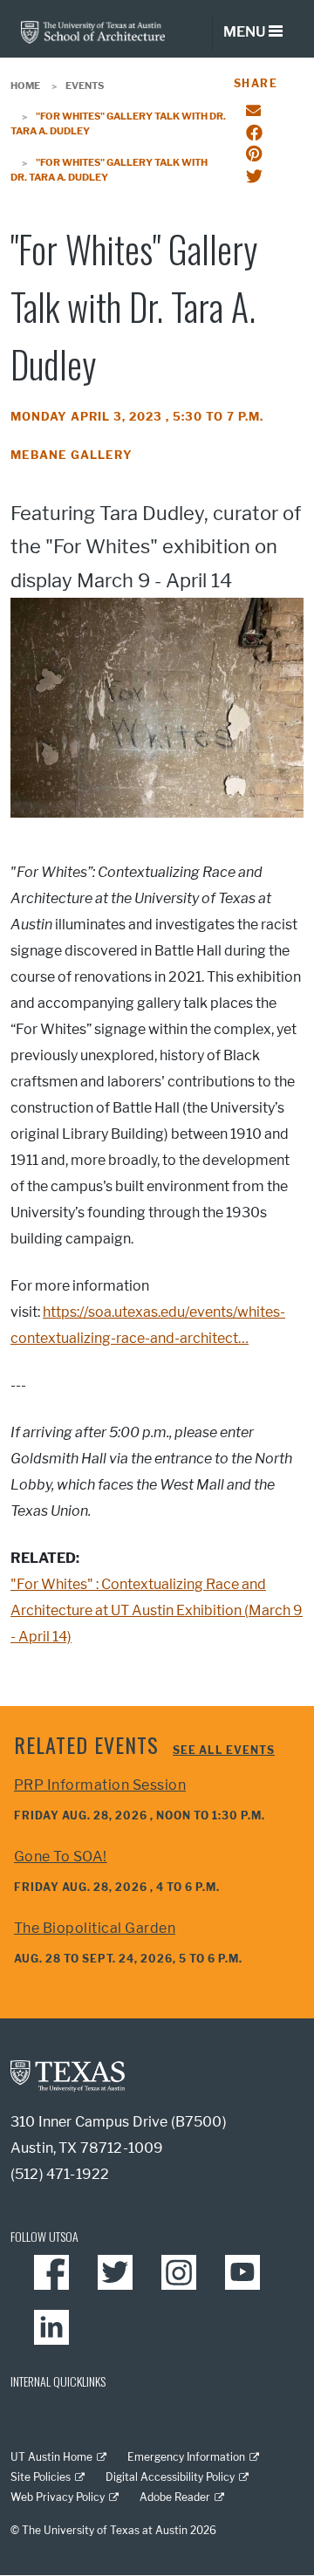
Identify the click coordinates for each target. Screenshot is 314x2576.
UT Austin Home (51, 2457)
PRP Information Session (100, 1785)
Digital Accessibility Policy (170, 2477)
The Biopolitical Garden (95, 1928)
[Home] (93, 31)
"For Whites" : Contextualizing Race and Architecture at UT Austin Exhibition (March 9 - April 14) (157, 1610)
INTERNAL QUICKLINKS (58, 2381)
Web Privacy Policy (58, 2497)
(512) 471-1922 (60, 2174)
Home (25, 86)
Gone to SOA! (61, 1857)
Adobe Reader (175, 2497)
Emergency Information (186, 2457)
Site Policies (41, 2477)
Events (85, 86)
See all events (224, 1750)
